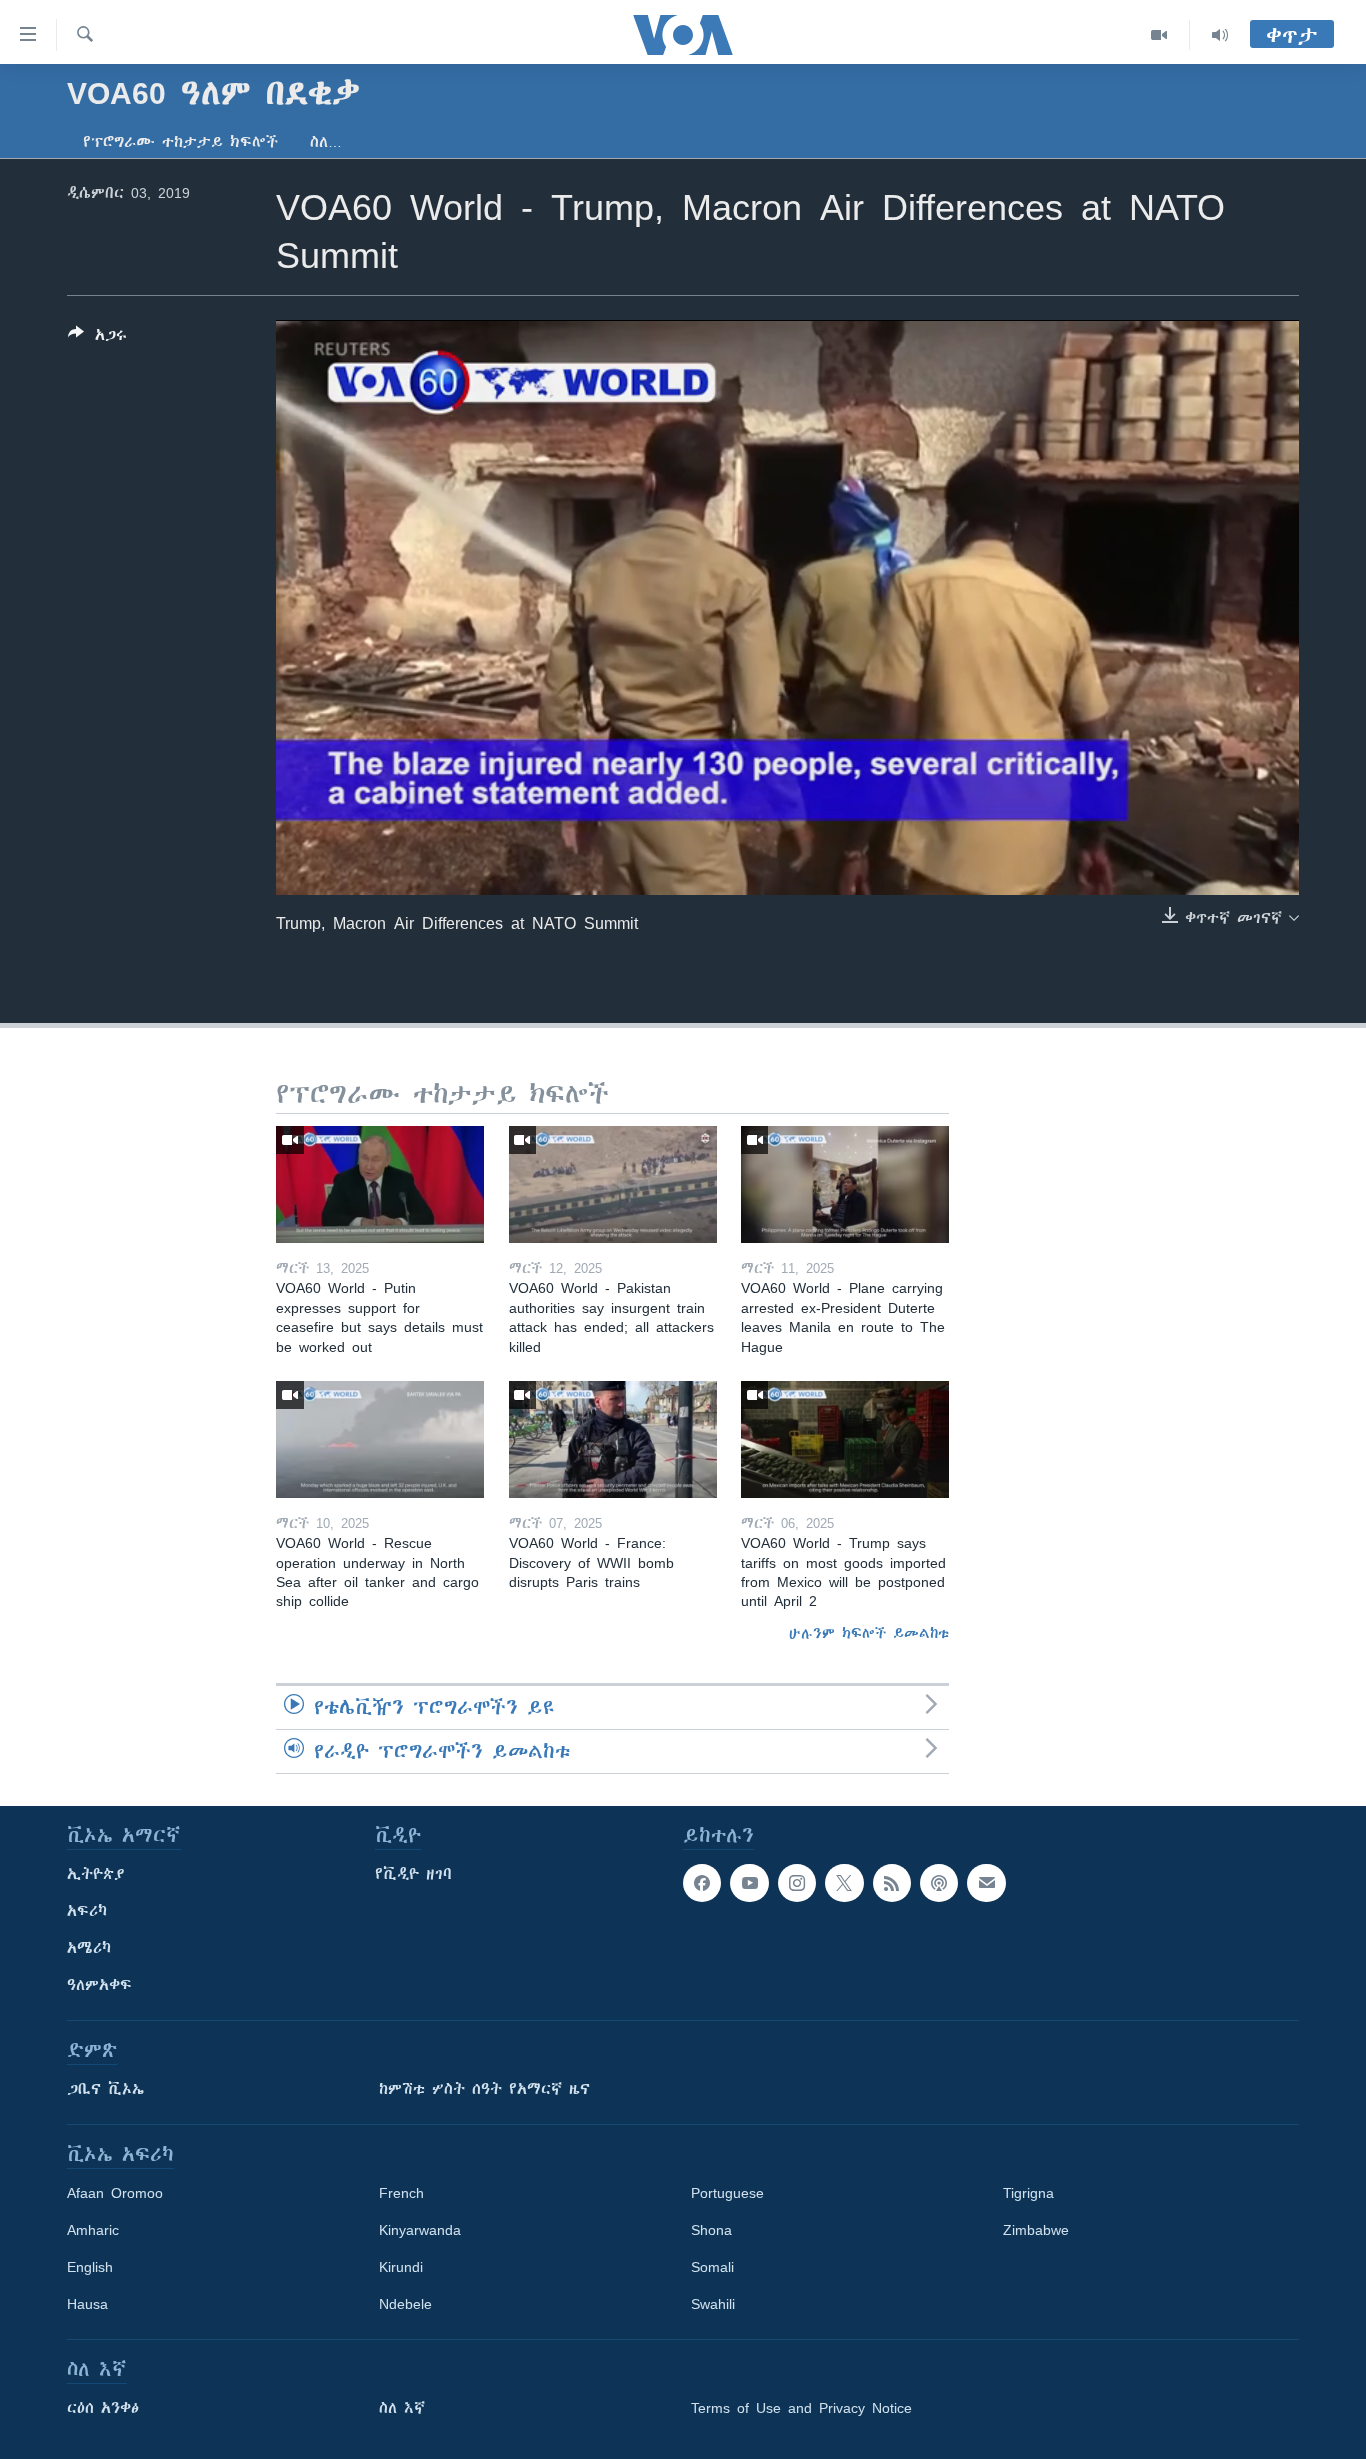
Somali (712, 2267)
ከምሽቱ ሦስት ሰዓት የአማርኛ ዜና (484, 2089)
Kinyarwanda (420, 2230)
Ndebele (405, 2304)
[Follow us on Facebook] (702, 1883)
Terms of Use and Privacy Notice (801, 2408)
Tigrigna (1028, 2193)
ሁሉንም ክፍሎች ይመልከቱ (869, 1633)
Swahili (713, 2304)
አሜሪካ (89, 1948)
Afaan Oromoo (115, 2193)
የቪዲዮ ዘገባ (413, 1874)
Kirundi (401, 2267)
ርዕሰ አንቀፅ (103, 2408)
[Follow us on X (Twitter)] (844, 1883)
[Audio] (1220, 35)
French (401, 2193)
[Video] (1159, 35)
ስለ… (326, 142)
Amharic (93, 2230)
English (90, 2267)
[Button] (97, 338)
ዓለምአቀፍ (99, 1985)
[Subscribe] (986, 1883)
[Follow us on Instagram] (797, 1883)
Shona (711, 2230)
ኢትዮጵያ (96, 1874)
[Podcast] (939, 1883)
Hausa (87, 2304)
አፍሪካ (87, 1911)
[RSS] (892, 1883)
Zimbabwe (1036, 2230)
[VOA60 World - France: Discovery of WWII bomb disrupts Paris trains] (613, 1439)
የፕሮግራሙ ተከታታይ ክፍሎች (180, 142)
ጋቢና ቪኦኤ (105, 2089)
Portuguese (727, 2193)
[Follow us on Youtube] (749, 1883)
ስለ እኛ (402, 2408)
